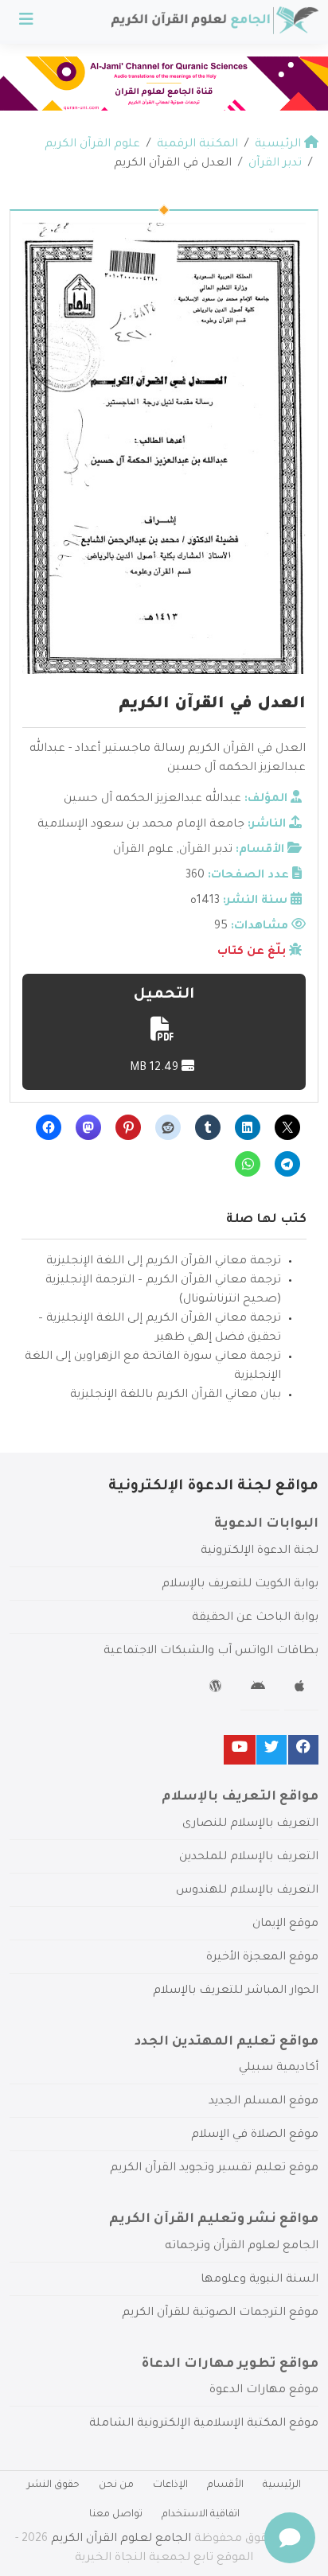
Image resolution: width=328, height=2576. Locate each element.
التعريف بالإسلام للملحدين (249, 1858)
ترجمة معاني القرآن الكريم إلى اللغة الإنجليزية (164, 1262)
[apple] (301, 1689)
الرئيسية (282, 2485)
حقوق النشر (53, 2485)
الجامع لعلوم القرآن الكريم (121, 2539)
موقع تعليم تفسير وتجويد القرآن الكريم (214, 2169)
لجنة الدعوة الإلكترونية (260, 1551)
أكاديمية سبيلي (279, 2068)
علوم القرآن (143, 850)
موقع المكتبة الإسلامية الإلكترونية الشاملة (204, 2424)
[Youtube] (240, 1750)
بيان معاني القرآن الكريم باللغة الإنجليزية (176, 1395)
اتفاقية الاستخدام (201, 2515)
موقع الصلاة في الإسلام (255, 2135)
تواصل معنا (116, 2515)
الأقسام (225, 2485)
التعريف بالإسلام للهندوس (247, 1891)
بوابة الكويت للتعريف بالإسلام (240, 1585)
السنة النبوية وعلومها (260, 2280)
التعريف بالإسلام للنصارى (250, 1824)
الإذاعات (170, 2485)
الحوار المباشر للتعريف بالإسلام (236, 1991)
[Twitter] (271, 1750)
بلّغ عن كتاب (252, 952)
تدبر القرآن (206, 850)
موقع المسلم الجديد (264, 2102)
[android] (260, 1689)
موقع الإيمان (285, 1924)
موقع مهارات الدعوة (264, 2391)
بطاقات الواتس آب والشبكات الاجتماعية (211, 1652)
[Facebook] (303, 1750)
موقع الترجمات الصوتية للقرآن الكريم (220, 2313)
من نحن (116, 2485)
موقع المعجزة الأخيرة (262, 1958)
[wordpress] (218, 1689)
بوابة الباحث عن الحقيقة (255, 1618)
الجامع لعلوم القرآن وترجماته (242, 2247)
